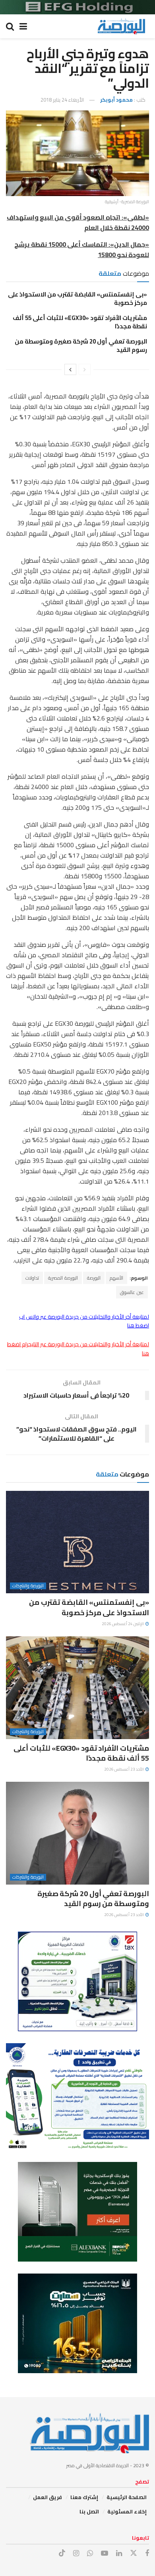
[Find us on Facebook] (147, 2553)
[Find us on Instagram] (76, 2553)
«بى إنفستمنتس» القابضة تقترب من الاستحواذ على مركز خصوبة (77, 298)
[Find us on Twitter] (134, 2553)
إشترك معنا (84, 2497)
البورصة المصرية (63, 1278)
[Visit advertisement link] (77, 7)
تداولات (32, 1278)
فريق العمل (47, 2497)
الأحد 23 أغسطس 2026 (124, 1769)
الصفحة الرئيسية (127, 2497)
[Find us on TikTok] (62, 2553)
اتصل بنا (89, 2511)
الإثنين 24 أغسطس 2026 (123, 1624)
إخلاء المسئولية (127, 2511)
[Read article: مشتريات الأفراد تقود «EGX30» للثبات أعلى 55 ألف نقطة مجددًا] (77, 1688)
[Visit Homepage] (121, 26)
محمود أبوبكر (116, 100)
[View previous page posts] (85, 369)
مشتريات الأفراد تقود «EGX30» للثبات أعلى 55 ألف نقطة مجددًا (80, 322)
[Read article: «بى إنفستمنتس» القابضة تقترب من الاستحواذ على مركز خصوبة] (77, 1542)
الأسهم (116, 1278)
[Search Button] (10, 26)
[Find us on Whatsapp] (90, 2553)
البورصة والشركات (28, 1586)
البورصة (94, 1278)
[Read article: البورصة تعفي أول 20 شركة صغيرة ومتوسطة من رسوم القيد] (77, 1833)
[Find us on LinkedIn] (119, 2553)
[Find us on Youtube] (105, 2553)
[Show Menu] (23, 26)
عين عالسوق (132, 1292)
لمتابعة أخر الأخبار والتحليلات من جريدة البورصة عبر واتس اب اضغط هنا (84, 1321)
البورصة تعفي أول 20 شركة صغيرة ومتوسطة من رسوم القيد (81, 346)
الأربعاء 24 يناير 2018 (62, 100)
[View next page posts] (70, 369)
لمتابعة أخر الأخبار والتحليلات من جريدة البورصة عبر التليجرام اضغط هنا (78, 1349)
